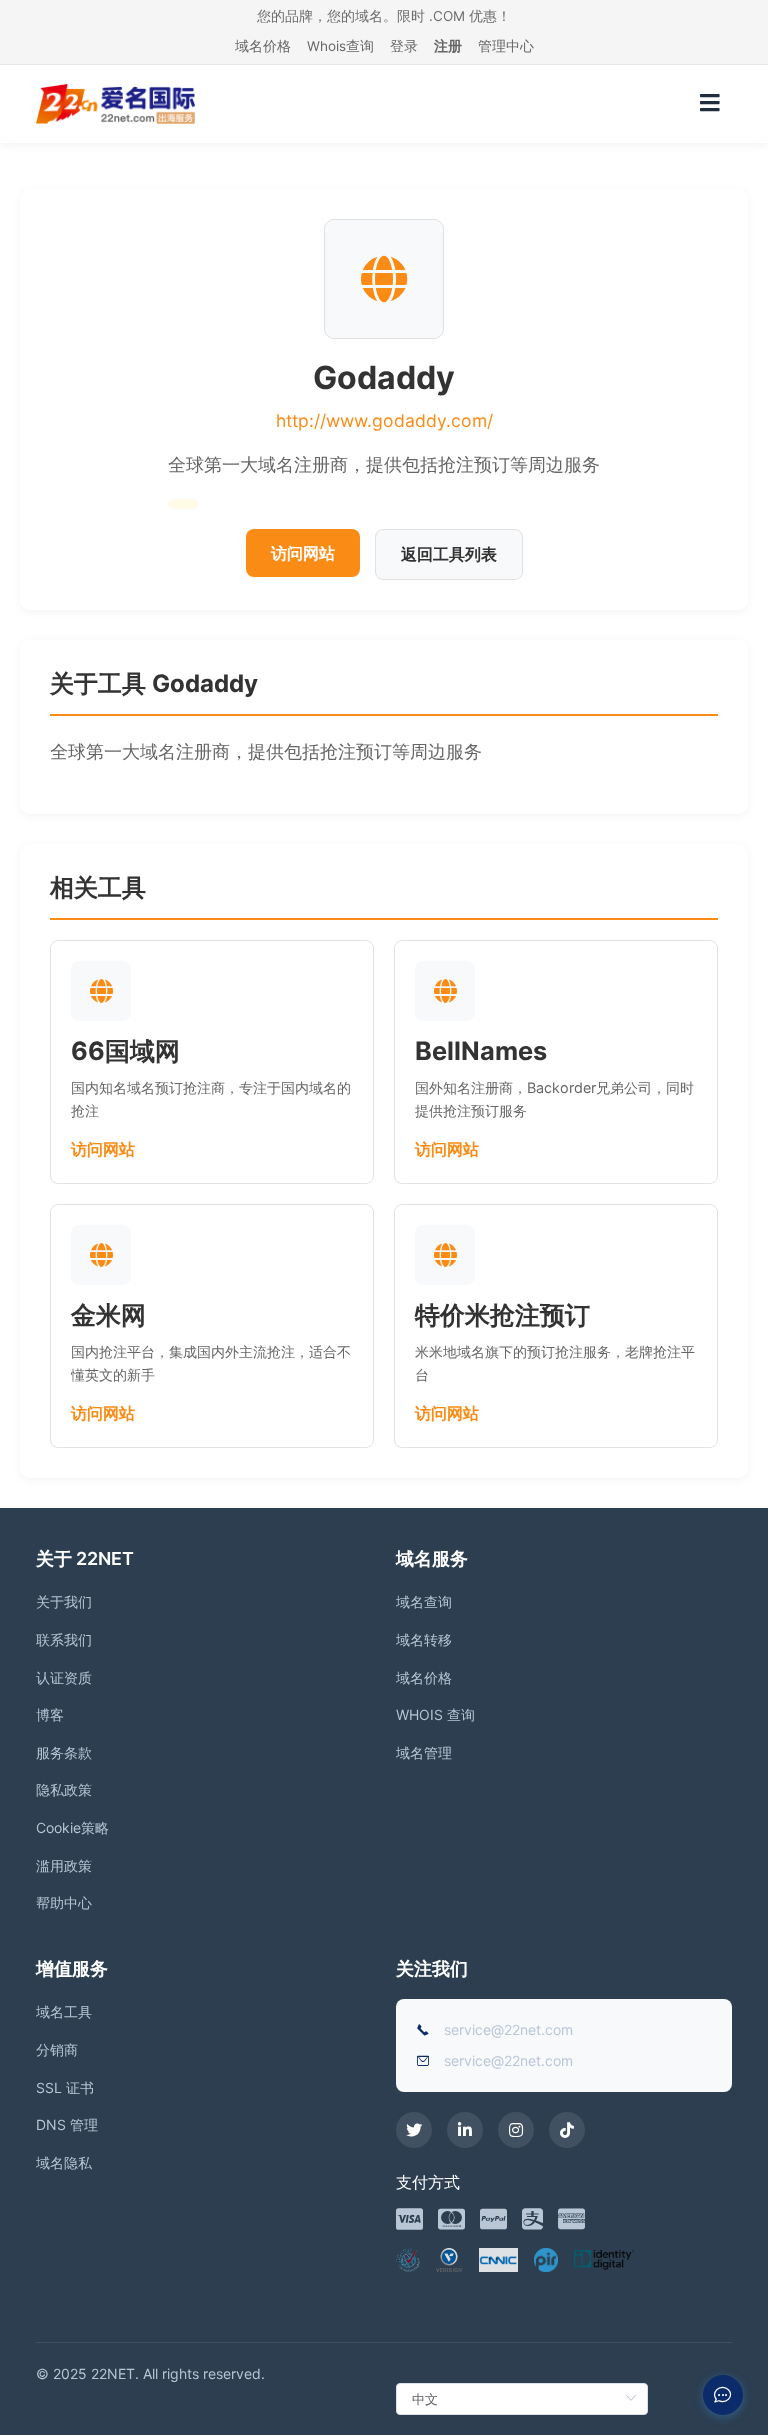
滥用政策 (64, 1865)
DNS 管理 (67, 2124)
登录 (404, 46)
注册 (448, 46)
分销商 (57, 2049)
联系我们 (64, 1639)
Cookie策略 (72, 1827)
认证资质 (64, 1677)
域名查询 (424, 1601)
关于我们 (64, 1601)
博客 (50, 1714)
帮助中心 (64, 1902)
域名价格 (263, 46)
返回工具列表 (449, 554)
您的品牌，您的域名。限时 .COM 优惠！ (384, 16)
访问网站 (303, 553)
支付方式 (428, 2182)
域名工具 (64, 2011)
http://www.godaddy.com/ (384, 420)
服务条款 (64, 1752)
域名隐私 (64, 2162)
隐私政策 (64, 1789)
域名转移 (424, 1639)
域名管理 (424, 1752)
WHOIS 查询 (435, 1714)
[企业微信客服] (723, 2395)
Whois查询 (340, 46)
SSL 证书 (65, 2087)
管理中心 (506, 46)
